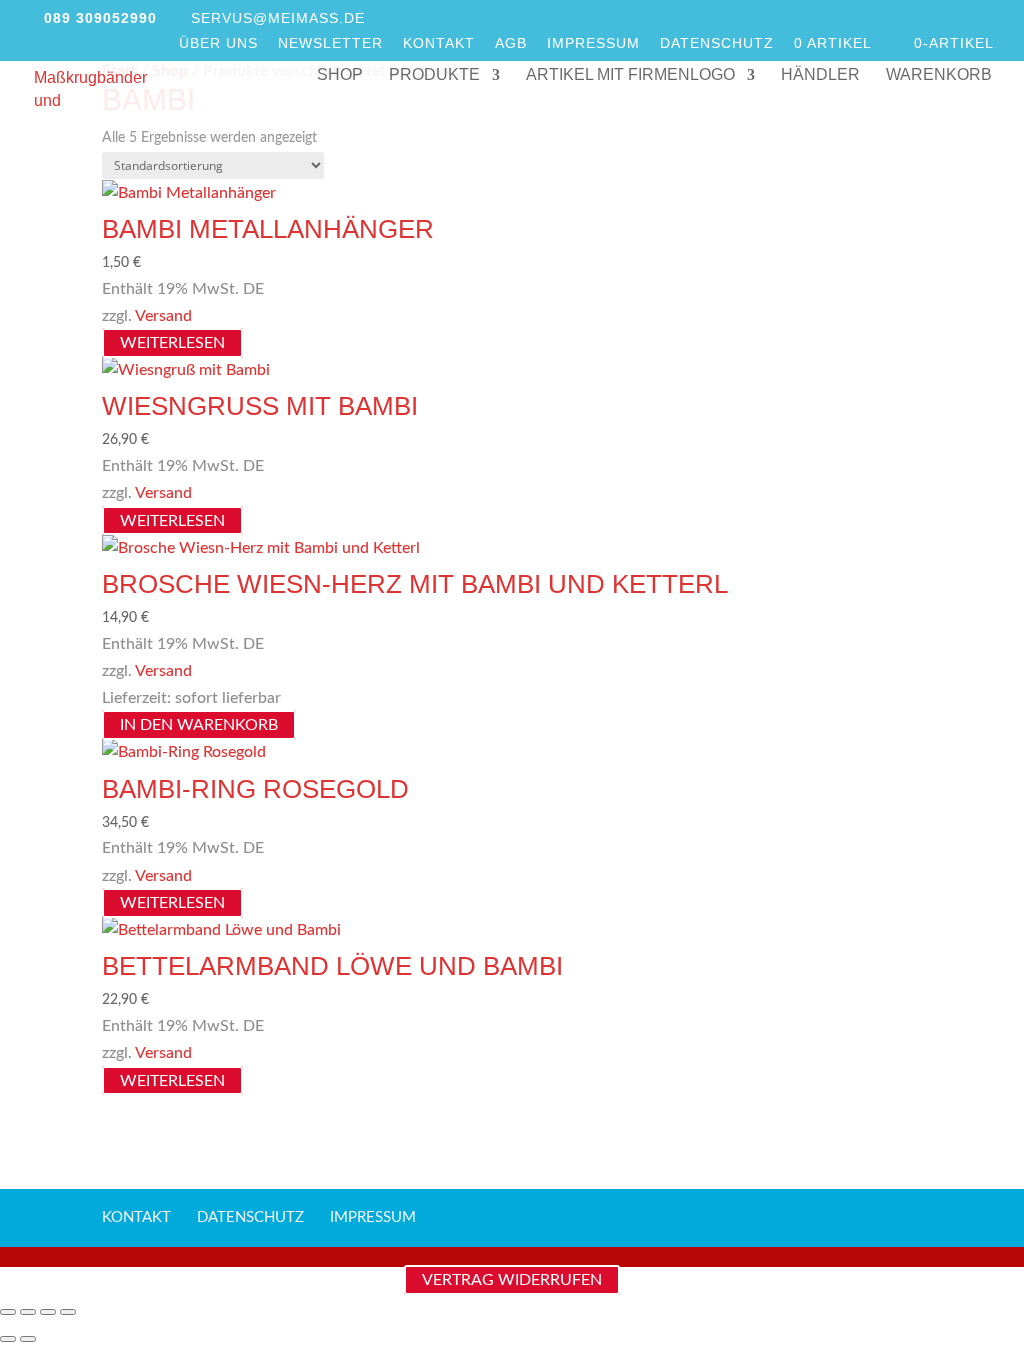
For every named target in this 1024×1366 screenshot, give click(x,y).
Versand (163, 316)
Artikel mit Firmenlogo (630, 75)
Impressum (593, 43)
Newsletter (330, 43)
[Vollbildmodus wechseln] (28, 1312)
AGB (511, 43)
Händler (820, 75)
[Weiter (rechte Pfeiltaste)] (28, 1339)
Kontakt (439, 43)
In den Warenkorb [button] (199, 725)
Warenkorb (939, 75)
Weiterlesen (172, 343)
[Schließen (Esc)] (68, 1312)
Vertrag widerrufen (512, 1280)
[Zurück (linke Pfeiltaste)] (8, 1339)
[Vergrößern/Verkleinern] (8, 1312)
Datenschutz (717, 43)
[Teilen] (48, 1312)
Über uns (218, 43)
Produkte (434, 75)
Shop (340, 75)
